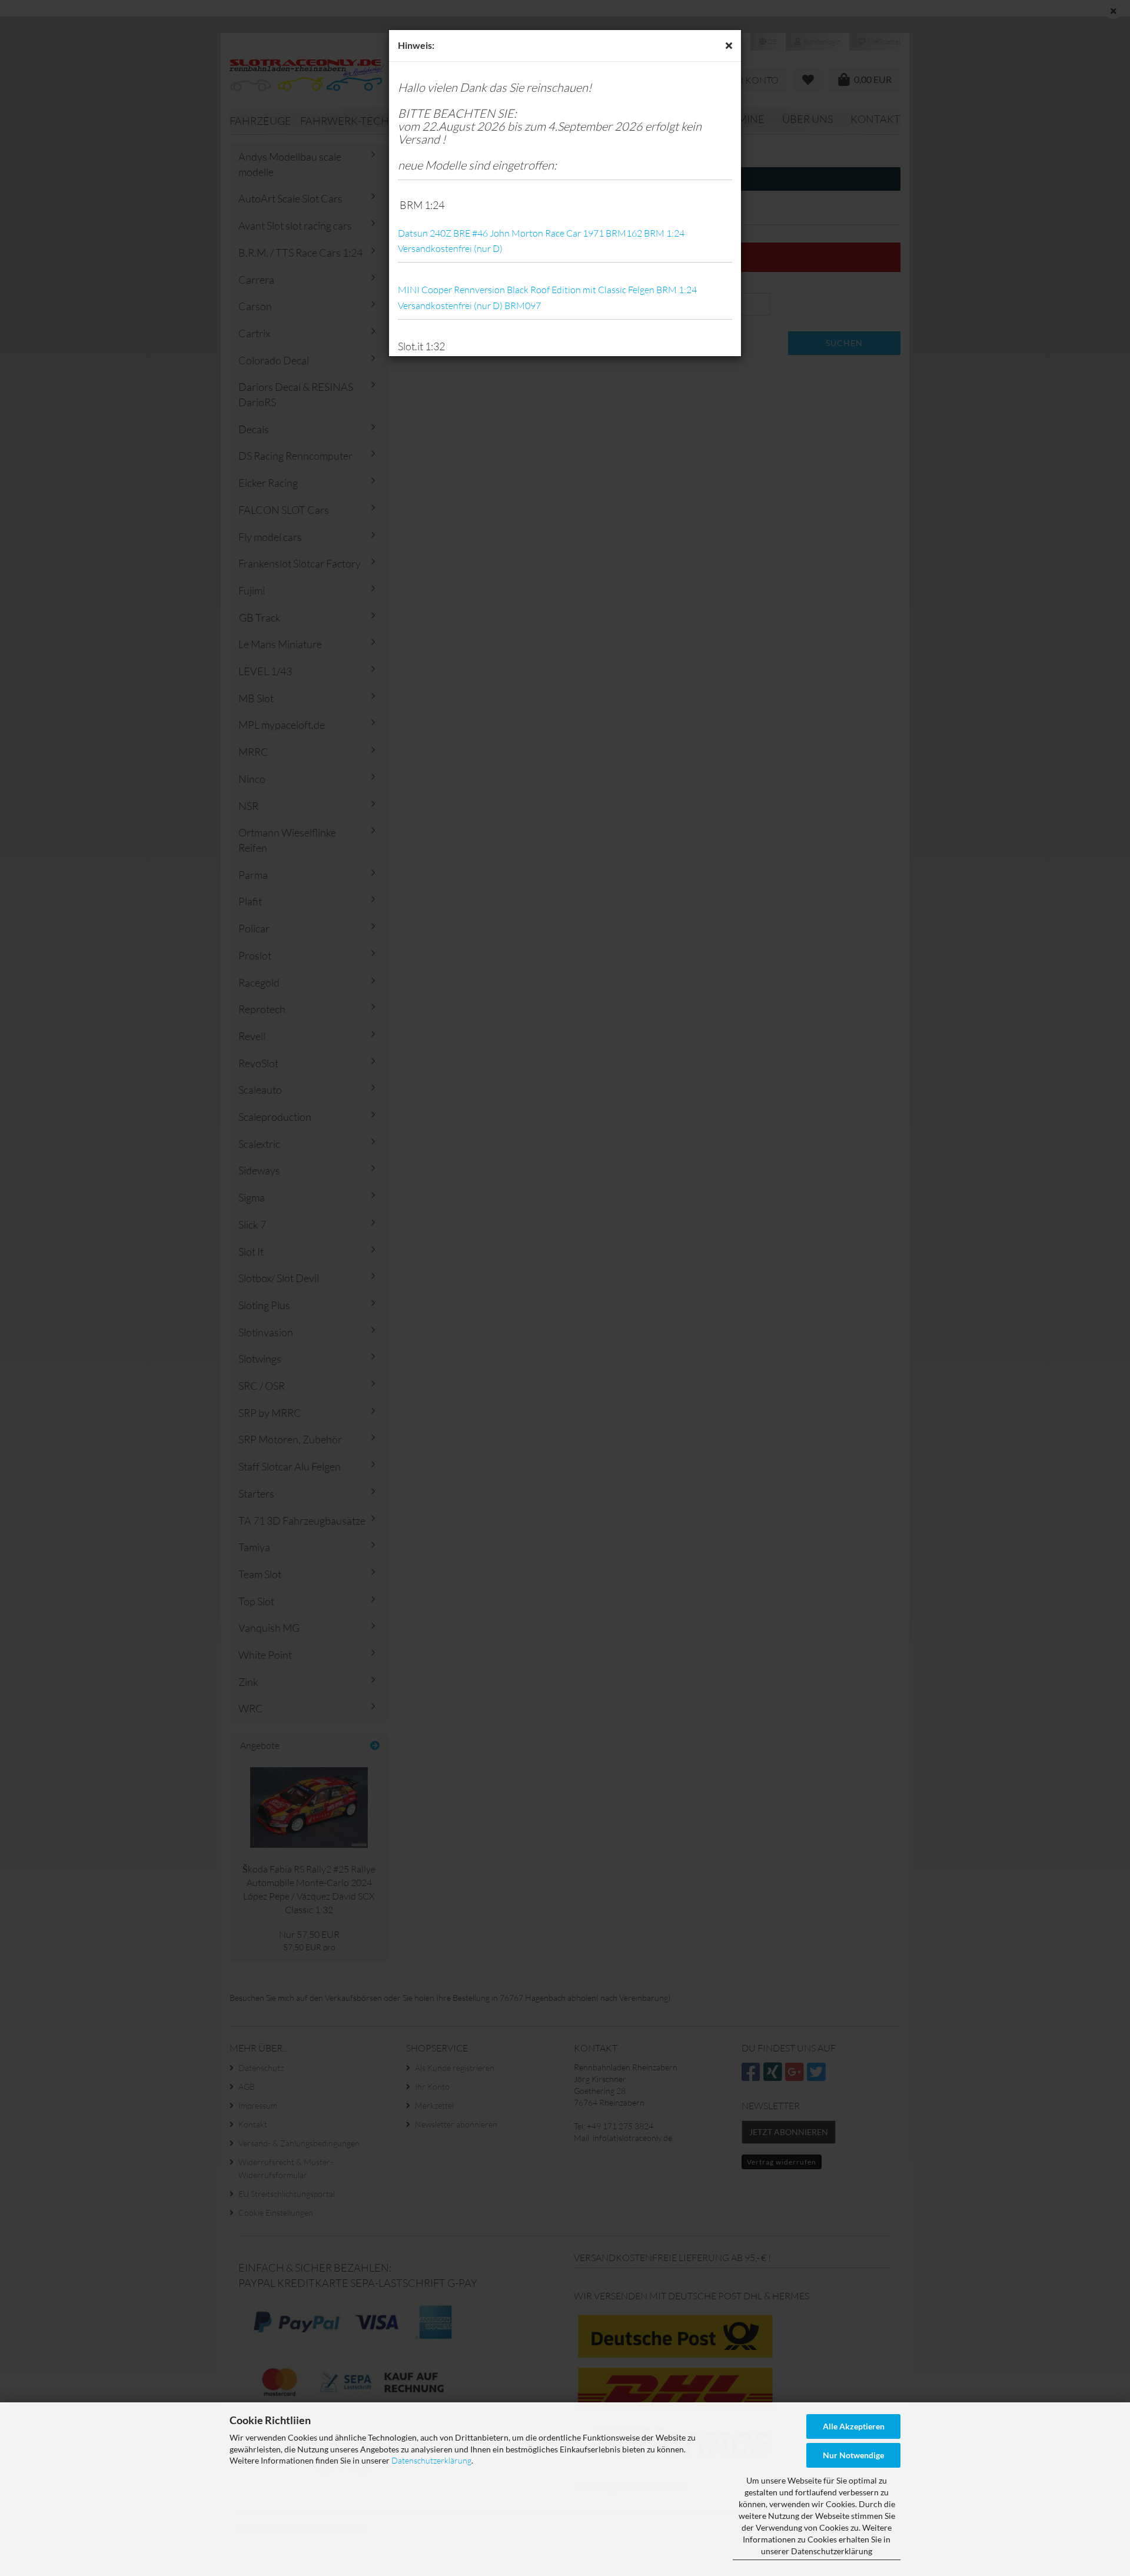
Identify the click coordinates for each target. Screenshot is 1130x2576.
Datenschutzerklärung (431, 2460)
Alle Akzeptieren (854, 2426)
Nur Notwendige (853, 2455)
